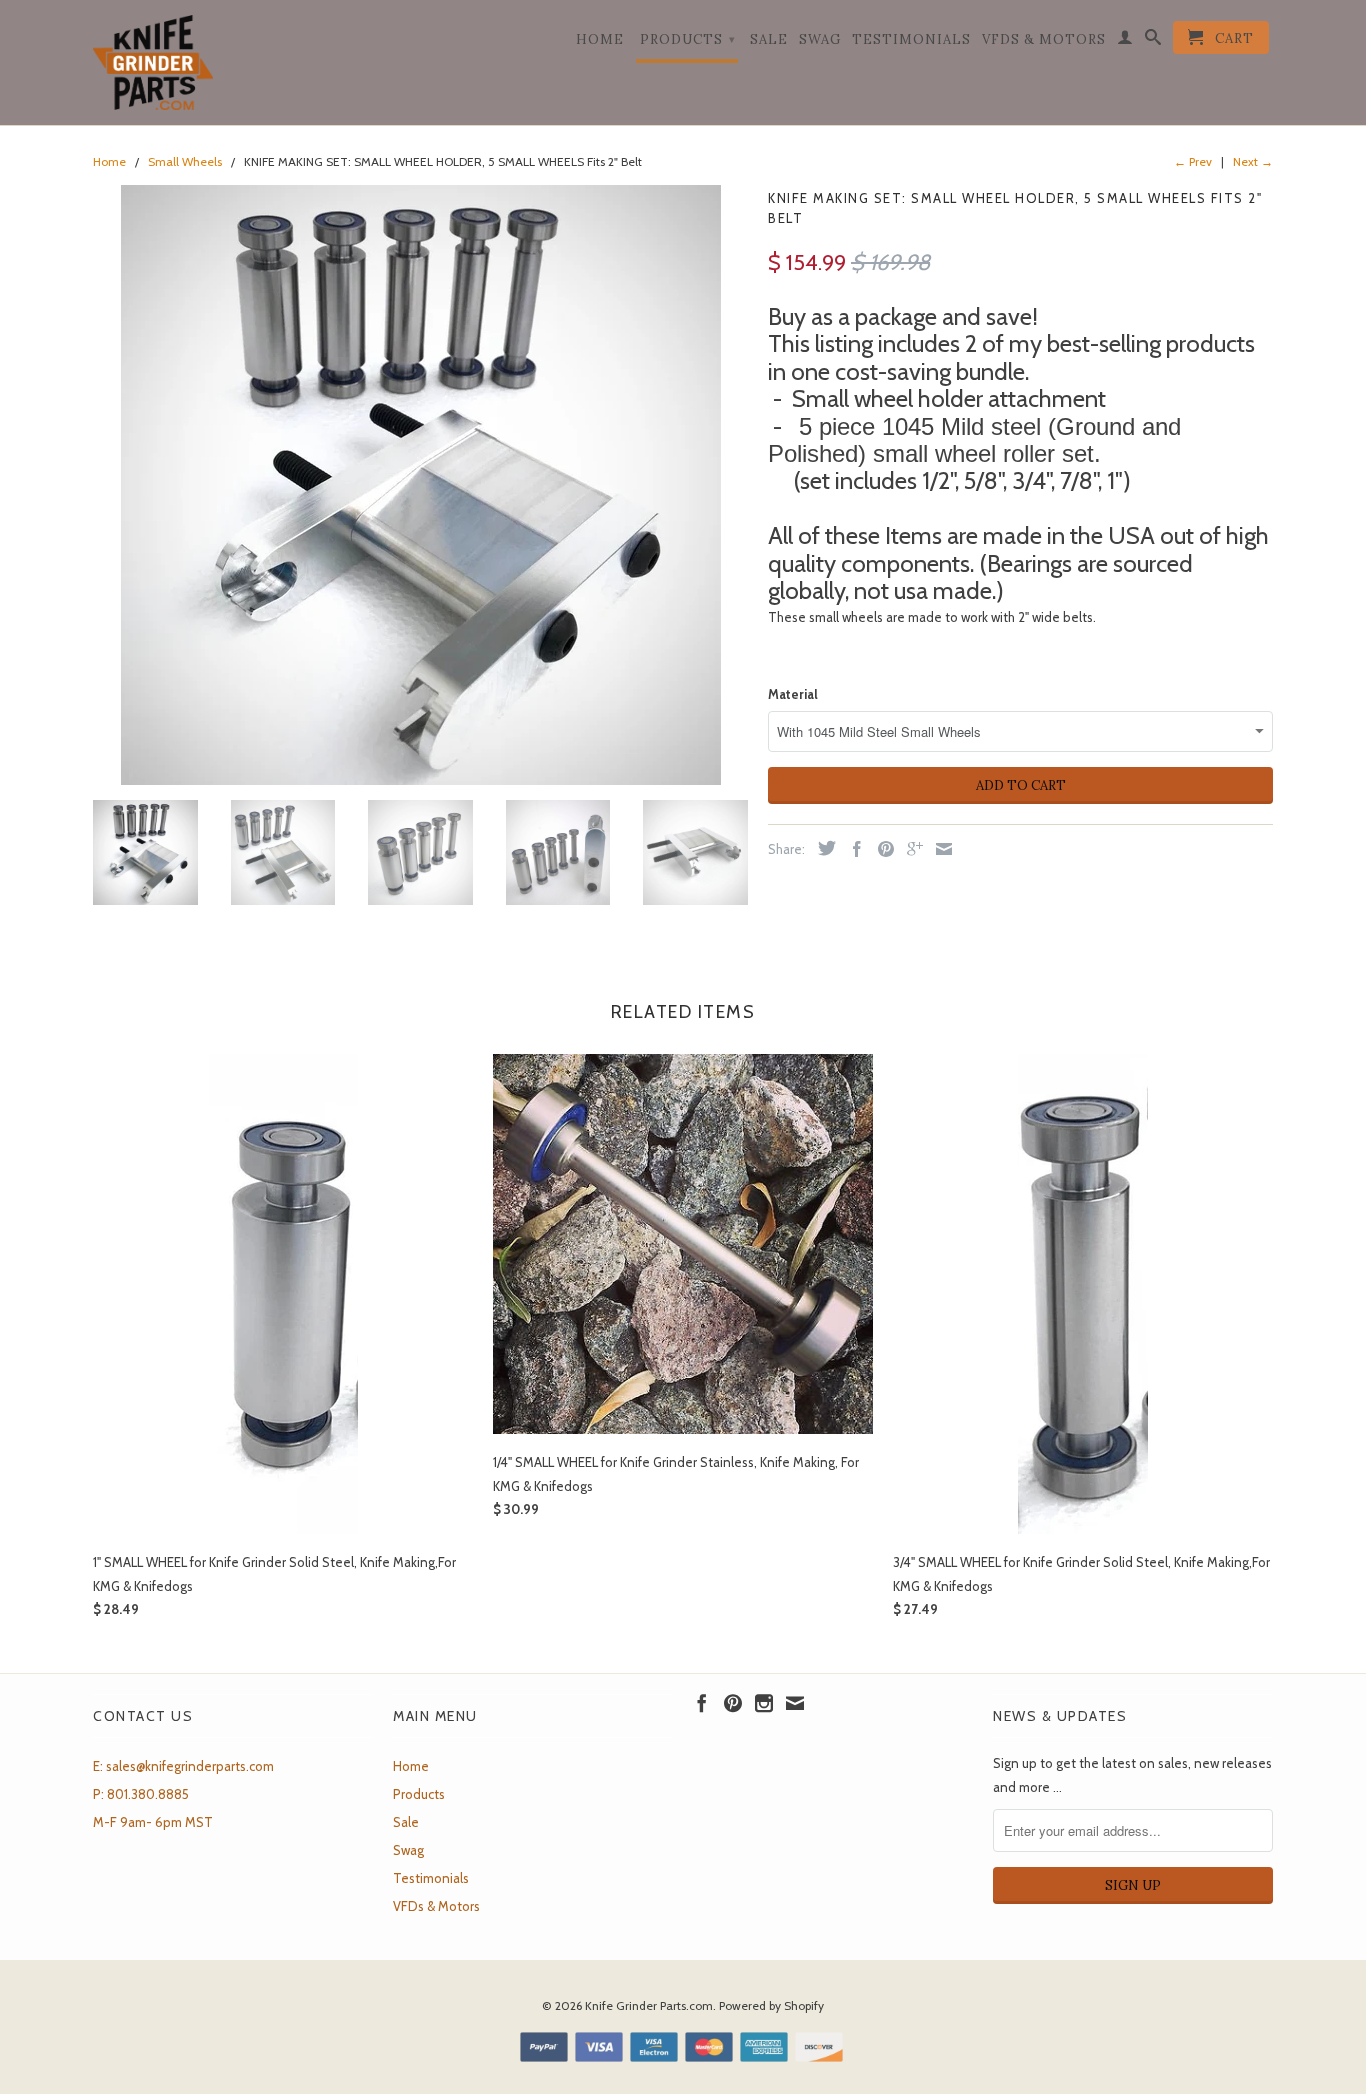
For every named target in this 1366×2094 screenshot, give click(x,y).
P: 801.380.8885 (141, 1794)
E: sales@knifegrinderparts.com (183, 1766)
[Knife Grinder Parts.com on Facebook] (702, 1703)
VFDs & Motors (1044, 39)
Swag (820, 39)
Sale (769, 39)
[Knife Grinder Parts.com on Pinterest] (733, 1703)
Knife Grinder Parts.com (649, 2005)
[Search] (1153, 41)
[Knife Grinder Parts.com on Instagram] (764, 1703)
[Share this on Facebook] (852, 849)
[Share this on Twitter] (822, 848)
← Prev (1193, 161)
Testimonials (911, 39)
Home (600, 39)
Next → (1253, 161)
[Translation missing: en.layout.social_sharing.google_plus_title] (910, 849)
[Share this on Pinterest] (881, 849)
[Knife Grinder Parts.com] (153, 62)
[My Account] (1125, 41)
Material (793, 694)
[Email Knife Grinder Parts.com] (795, 1703)
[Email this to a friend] (939, 849)
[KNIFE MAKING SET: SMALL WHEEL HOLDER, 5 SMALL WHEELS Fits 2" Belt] (420, 485)
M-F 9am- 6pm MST (153, 1822)
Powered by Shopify (771, 2005)
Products (688, 39)
